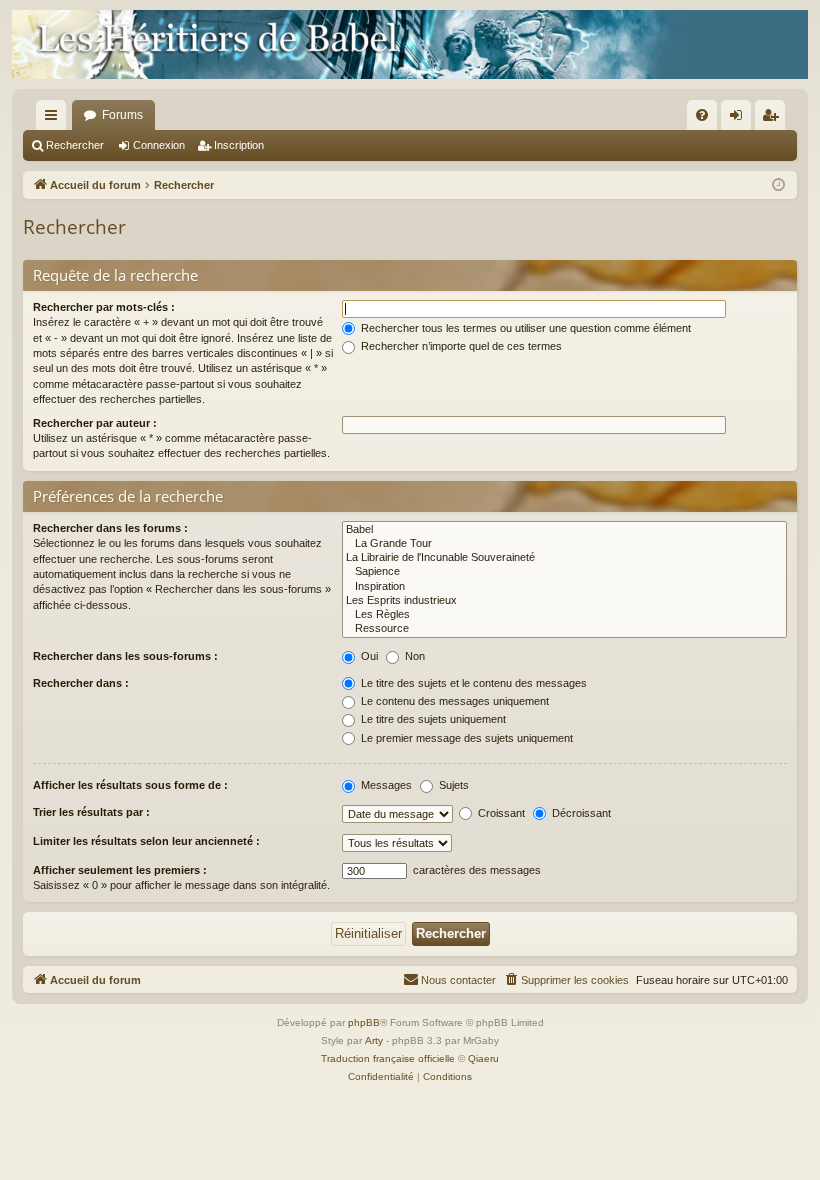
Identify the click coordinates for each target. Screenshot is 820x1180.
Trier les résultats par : (91, 812)
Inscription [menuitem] (774, 119)
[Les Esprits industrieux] (564, 601)
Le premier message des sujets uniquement (465, 738)
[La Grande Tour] (564, 544)
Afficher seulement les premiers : (120, 870)
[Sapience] (564, 572)
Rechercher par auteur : (95, 423)
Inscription (239, 145)
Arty (374, 1040)
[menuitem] (702, 115)
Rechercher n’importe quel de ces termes (460, 346)
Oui (368, 656)
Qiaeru (483, 1058)
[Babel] (564, 530)
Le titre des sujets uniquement (432, 719)
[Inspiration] (564, 587)
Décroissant (580, 813)
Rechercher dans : (81, 683)
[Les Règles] (564, 615)
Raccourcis (55, 119)
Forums (122, 115)
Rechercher (75, 145)
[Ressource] (564, 629)
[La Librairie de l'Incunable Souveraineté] (564, 558)
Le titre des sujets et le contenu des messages (472, 683)
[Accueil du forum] (410, 44)
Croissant (500, 813)
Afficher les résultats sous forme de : (130, 785)
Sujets (452, 785)
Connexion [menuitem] (740, 119)
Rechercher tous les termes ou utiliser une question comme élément (524, 328)
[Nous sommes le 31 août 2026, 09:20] (778, 185)
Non (413, 656)
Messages (385, 785)
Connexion (159, 145)
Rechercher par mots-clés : (104, 307)
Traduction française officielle (388, 1058)
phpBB (364, 1022)
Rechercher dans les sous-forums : (125, 656)
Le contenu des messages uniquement (453, 701)
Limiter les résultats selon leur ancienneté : (146, 841)
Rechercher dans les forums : (110, 528)
